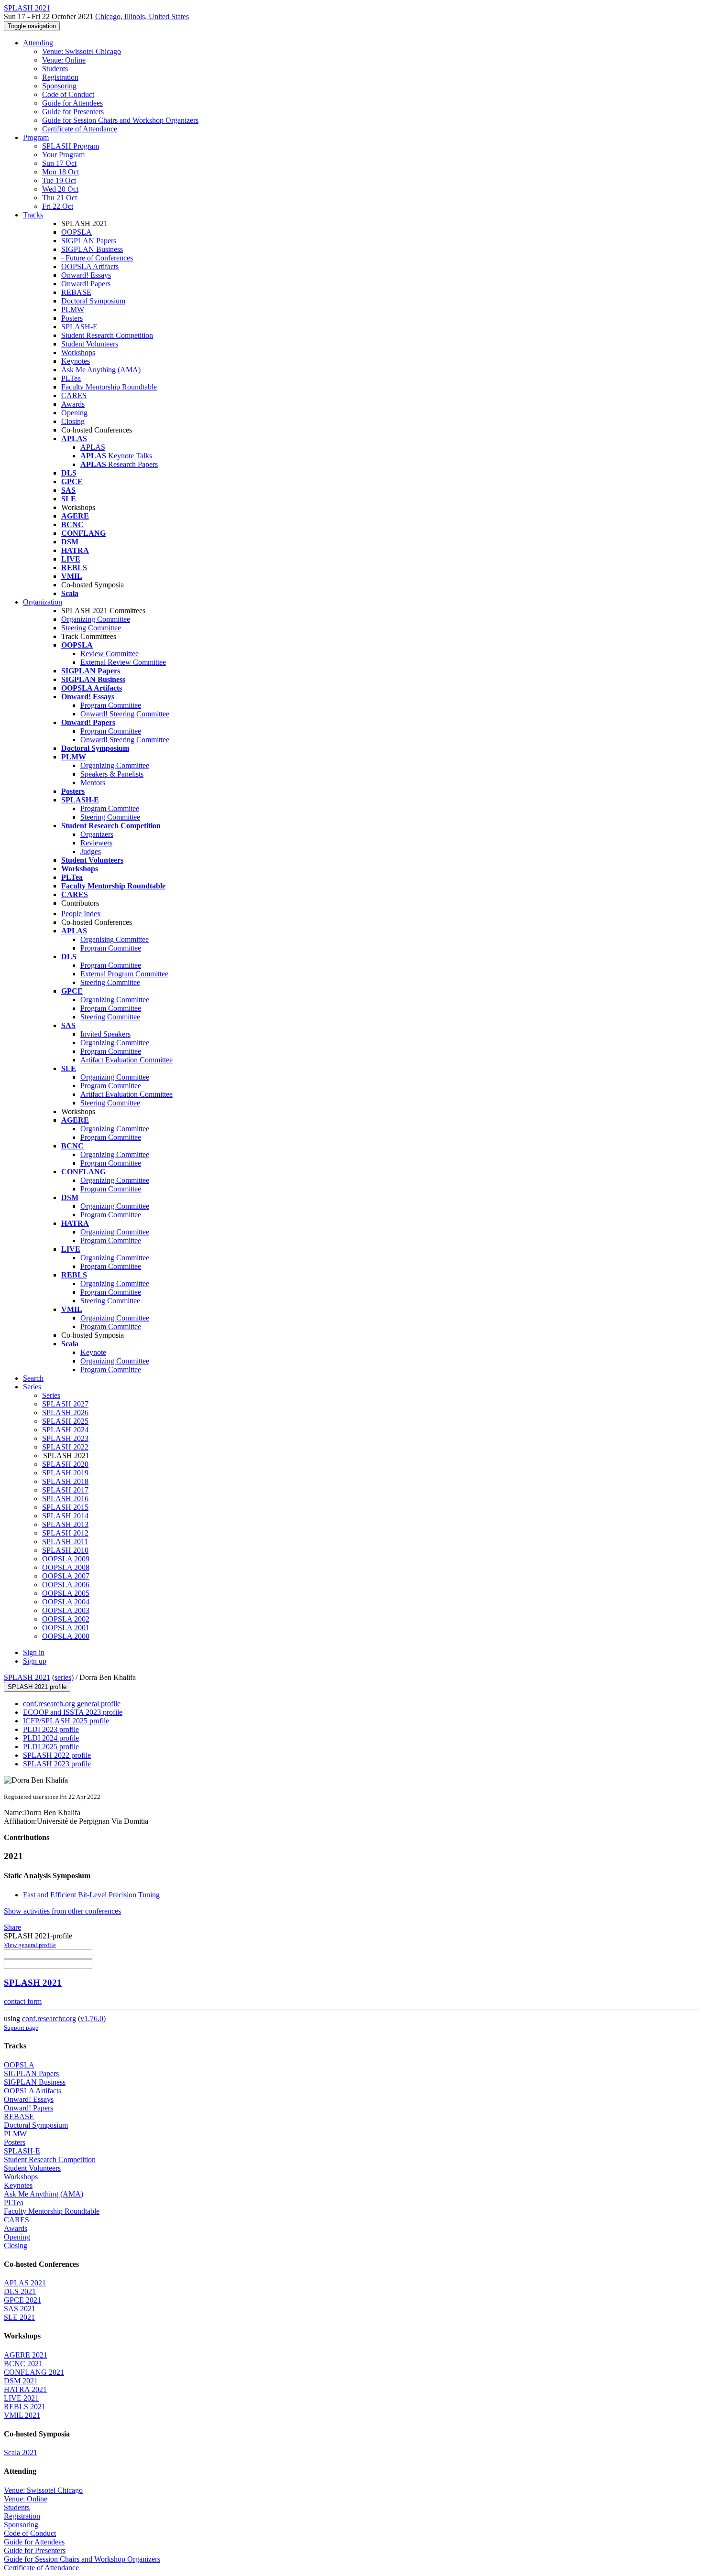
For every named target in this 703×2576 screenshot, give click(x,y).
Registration (60, 77)
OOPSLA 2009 (66, 1559)
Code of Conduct (68, 94)
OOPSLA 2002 (66, 1619)
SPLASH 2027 (65, 1404)
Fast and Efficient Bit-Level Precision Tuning (91, 1895)
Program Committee (111, 705)
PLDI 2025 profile (51, 1747)
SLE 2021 (19, 2317)
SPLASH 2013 (65, 1524)
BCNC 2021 (23, 2364)
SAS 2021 (20, 2309)
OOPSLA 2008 (66, 1567)
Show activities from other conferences (62, 1911)
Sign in (34, 1652)
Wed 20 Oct (60, 189)
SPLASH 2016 (65, 1499)
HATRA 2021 (25, 2389)
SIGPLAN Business (92, 249)
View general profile (30, 1945)
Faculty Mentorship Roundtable (109, 387)
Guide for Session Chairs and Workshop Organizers (120, 120)
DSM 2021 (21, 2381)
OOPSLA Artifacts (90, 266)
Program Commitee (110, 808)
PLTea (71, 378)
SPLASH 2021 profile (37, 1687)
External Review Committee (123, 662)
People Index (81, 914)
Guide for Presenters (73, 112)
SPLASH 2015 (65, 1507)
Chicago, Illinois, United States (142, 16)
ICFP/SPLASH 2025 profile (66, 1721)
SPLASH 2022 (65, 1447)
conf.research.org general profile (72, 1704)
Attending (38, 43)
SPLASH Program (71, 146)
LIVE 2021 (21, 2398)
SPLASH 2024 (65, 1430)
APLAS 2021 (25, 2283)
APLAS (93, 447)
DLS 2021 (20, 2291)
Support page (21, 2028)
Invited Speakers (105, 1034)
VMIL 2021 (22, 2415)
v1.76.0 (92, 2019)
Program (36, 137)
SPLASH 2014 (65, 1516)
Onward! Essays (86, 275)
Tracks (33, 215)
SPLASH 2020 (65, 1464)
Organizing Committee (96, 619)
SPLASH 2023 (65, 1438)
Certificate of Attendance (80, 129)
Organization (43, 602)
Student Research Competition (107, 335)
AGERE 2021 (26, 2355)
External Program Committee (124, 974)
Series (51, 1395)
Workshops (78, 352)
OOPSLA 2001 (66, 1628)
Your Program (63, 155)
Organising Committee (115, 939)
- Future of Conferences (97, 258)
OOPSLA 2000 (66, 1636)
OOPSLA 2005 (66, 1593)
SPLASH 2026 (65, 1412)
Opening (74, 413)
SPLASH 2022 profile (57, 1755)
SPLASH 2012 (65, 1533)
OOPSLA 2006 (66, 1585)
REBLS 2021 (25, 2407)
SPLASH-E (79, 327)
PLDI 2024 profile (51, 1738)
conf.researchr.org (49, 2019)
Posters (72, 318)
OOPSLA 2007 (66, 1576)
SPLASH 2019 (65, 1473)
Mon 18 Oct (60, 172)
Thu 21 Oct (60, 198)
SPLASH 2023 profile (57, 1764)
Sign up (35, 1661)
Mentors (93, 783)
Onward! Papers (86, 284)
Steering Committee (91, 628)
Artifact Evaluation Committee (126, 1060)
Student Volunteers (90, 344)
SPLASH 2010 (65, 1550)
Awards (73, 404)
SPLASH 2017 (65, 1490)
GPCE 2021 (22, 2300)
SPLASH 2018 (65, 1481)
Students (55, 69)
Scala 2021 (21, 2452)
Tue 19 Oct (59, 180)
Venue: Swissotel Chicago (82, 51)
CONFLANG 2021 (34, 2372)
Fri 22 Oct (58, 206)
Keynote (93, 1352)
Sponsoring (59, 86)
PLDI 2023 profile (51, 1729)
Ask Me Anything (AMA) (101, 370)
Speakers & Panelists (112, 774)
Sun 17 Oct (59, 163)
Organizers (97, 834)
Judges (91, 851)
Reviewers (96, 843)
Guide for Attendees (72, 103)
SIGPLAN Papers (89, 241)
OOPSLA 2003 (66, 1610)
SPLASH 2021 (27, 1677)
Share (12, 1927)
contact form (23, 2001)
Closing (73, 421)
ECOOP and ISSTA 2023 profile (73, 1712)
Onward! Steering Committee (125, 714)
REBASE (76, 292)
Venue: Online (64, 60)
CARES (74, 395)
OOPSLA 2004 (66, 1602)
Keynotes (76, 361)
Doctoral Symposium (93, 301)
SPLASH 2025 (65, 1421)
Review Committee (110, 654)
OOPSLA (77, 232)
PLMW (73, 309)
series (63, 1677)
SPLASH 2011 (65, 1542)
